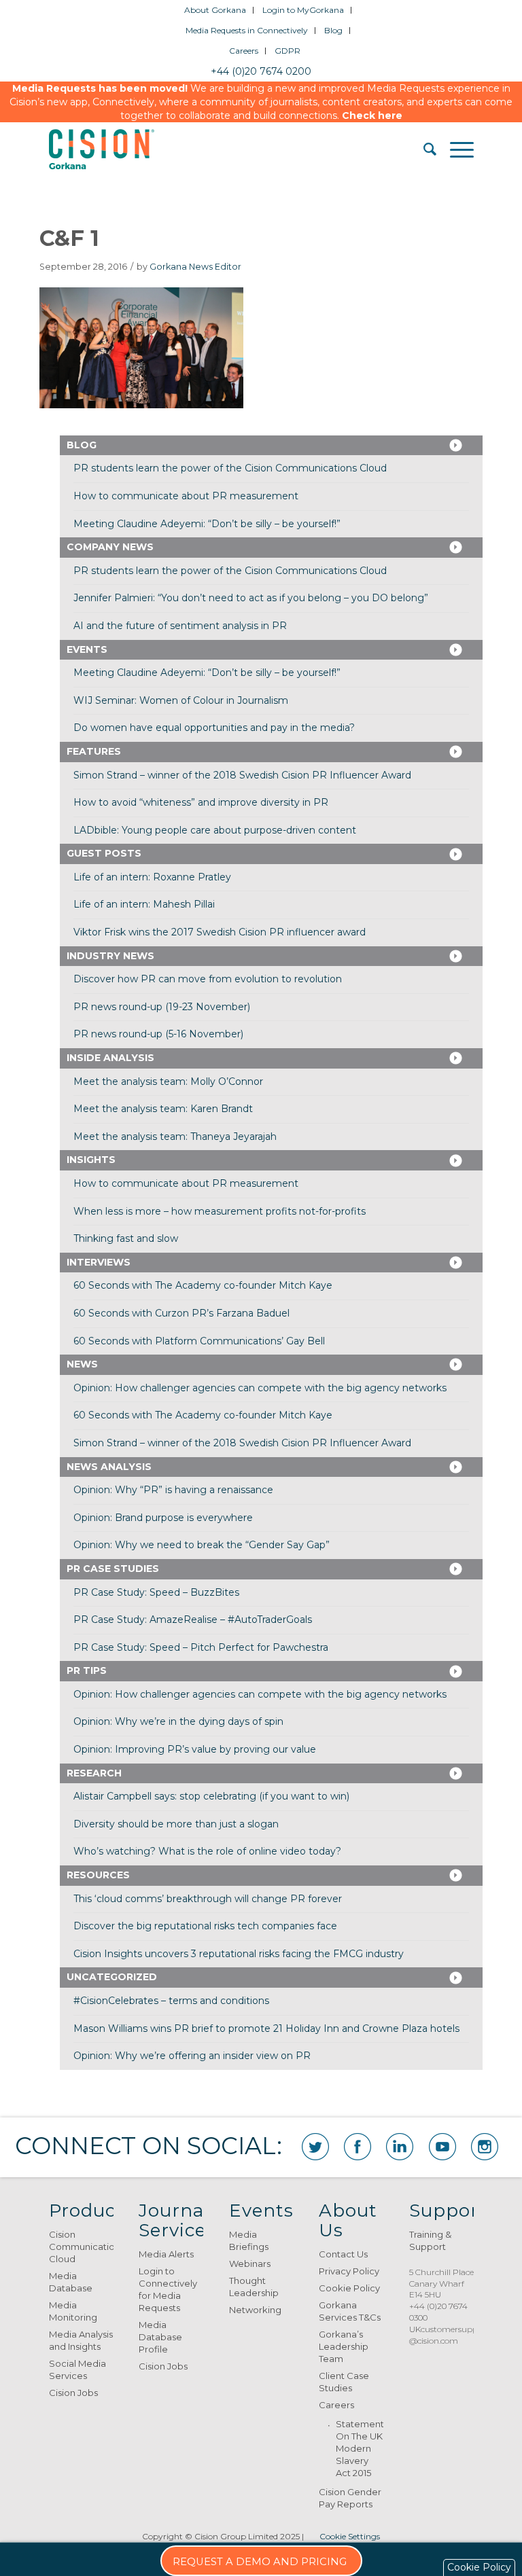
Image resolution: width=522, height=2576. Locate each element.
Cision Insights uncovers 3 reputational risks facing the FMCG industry (239, 1954)
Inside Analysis (110, 1058)
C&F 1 (69, 238)
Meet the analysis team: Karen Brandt (163, 1109)
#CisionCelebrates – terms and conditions (171, 2001)
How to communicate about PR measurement (186, 496)
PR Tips (87, 1670)
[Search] (423, 149)
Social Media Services (77, 2369)
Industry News (110, 956)
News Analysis (109, 1467)
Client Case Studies (344, 2382)
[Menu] (455, 149)
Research (94, 1773)
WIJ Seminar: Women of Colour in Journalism (181, 700)
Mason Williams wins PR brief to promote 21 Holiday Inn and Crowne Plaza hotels (266, 2028)
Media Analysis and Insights (81, 2340)
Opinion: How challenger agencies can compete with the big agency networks (260, 1388)
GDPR (288, 51)
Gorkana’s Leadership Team (344, 2346)
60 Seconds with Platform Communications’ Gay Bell (199, 1341)
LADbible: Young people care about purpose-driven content (215, 830)
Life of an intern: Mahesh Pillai (144, 904)
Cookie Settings (350, 2536)
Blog (333, 30)
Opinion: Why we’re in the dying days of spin (178, 1721)
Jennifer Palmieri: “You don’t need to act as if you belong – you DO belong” (251, 598)
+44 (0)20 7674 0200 (261, 71)
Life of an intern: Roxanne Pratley (152, 877)
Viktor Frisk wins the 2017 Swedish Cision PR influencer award (220, 932)
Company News (110, 547)
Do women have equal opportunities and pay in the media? (214, 728)
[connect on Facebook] (358, 2147)
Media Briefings (249, 2240)
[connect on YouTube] (442, 2147)
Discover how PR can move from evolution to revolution (208, 979)
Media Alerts (166, 2254)
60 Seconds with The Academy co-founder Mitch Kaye (203, 1285)
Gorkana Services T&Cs (350, 2311)
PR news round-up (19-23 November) (162, 1007)
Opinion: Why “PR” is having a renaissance (173, 1490)
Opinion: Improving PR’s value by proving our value (195, 1749)
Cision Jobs (73, 2393)
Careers (244, 51)
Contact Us (343, 2254)
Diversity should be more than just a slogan (176, 1824)
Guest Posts (104, 853)
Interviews (99, 1262)
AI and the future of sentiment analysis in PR (180, 626)
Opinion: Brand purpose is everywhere (163, 1518)
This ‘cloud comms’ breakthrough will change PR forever (208, 1899)
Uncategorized (112, 1977)
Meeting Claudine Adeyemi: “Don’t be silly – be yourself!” (207, 524)
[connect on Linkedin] (400, 2147)
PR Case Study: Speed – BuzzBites (156, 1592)
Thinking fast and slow (126, 1238)
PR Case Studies (113, 1569)
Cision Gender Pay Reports (350, 2498)
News (82, 1364)
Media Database (71, 2282)
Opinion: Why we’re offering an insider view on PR (192, 2056)
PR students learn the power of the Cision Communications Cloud (230, 468)
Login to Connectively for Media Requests (168, 2289)
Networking (255, 2310)
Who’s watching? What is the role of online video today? (207, 1851)
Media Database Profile (160, 2337)
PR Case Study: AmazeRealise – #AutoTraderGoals (193, 1620)
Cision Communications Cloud (81, 2247)
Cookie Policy (349, 2288)
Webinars (250, 2264)
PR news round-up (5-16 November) (158, 1034)
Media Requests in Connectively (247, 30)
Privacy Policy (349, 2271)
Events (87, 649)
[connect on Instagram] (485, 2147)
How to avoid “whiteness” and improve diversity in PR (201, 802)
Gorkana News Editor (195, 267)
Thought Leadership (254, 2287)
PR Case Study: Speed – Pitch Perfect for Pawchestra (201, 1647)
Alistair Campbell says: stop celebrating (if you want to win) (211, 1796)
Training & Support (430, 2240)
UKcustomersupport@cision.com (449, 2335)
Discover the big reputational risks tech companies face (205, 1926)
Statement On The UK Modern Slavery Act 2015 (360, 2448)
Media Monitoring (73, 2311)
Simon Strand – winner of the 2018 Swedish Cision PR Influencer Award (242, 775)
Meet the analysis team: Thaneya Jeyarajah (175, 1137)
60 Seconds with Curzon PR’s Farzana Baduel (181, 1313)
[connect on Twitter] (315, 2147)
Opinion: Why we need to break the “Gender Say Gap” (202, 1545)
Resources (98, 1875)
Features (94, 751)
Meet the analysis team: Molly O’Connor (168, 1081)
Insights (91, 1160)
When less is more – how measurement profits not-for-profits (220, 1211)
